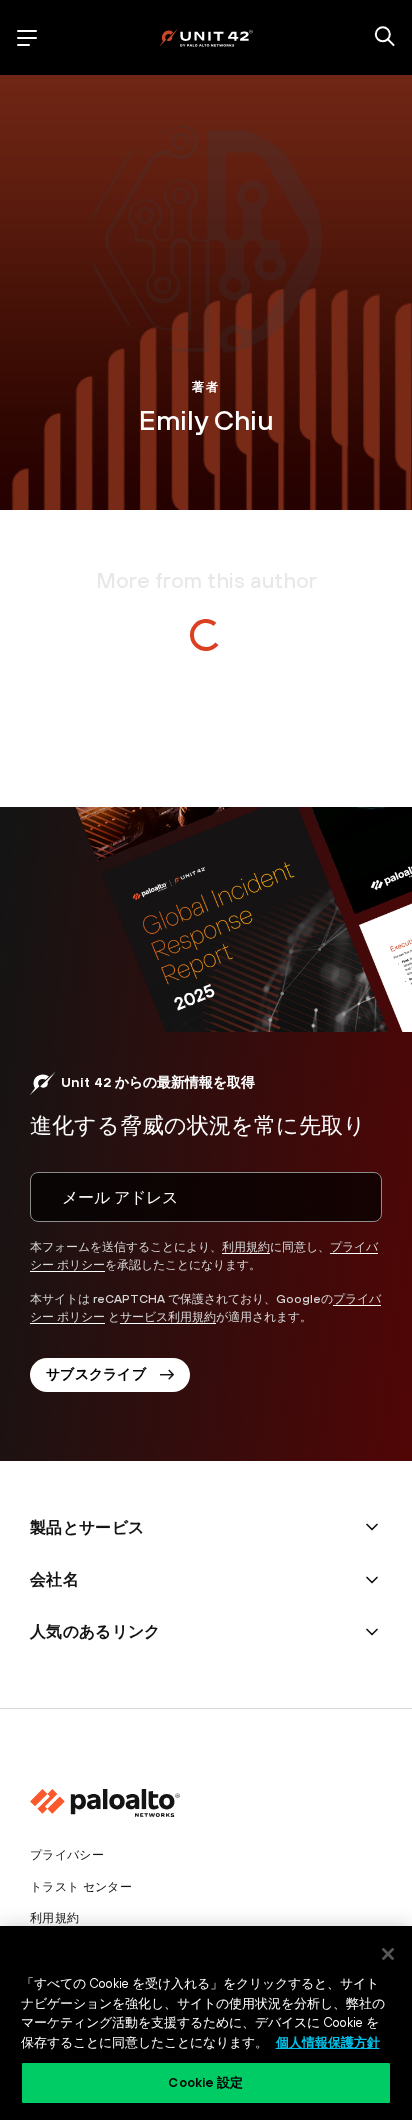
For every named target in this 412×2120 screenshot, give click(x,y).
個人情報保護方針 (328, 2042)
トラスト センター (81, 1887)
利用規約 (246, 1247)
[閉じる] (388, 1954)
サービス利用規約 (168, 1317)
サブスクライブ (96, 1374)
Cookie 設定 (205, 2082)
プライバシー (67, 1855)
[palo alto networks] (206, 37)
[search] (385, 38)
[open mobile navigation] (27, 38)
